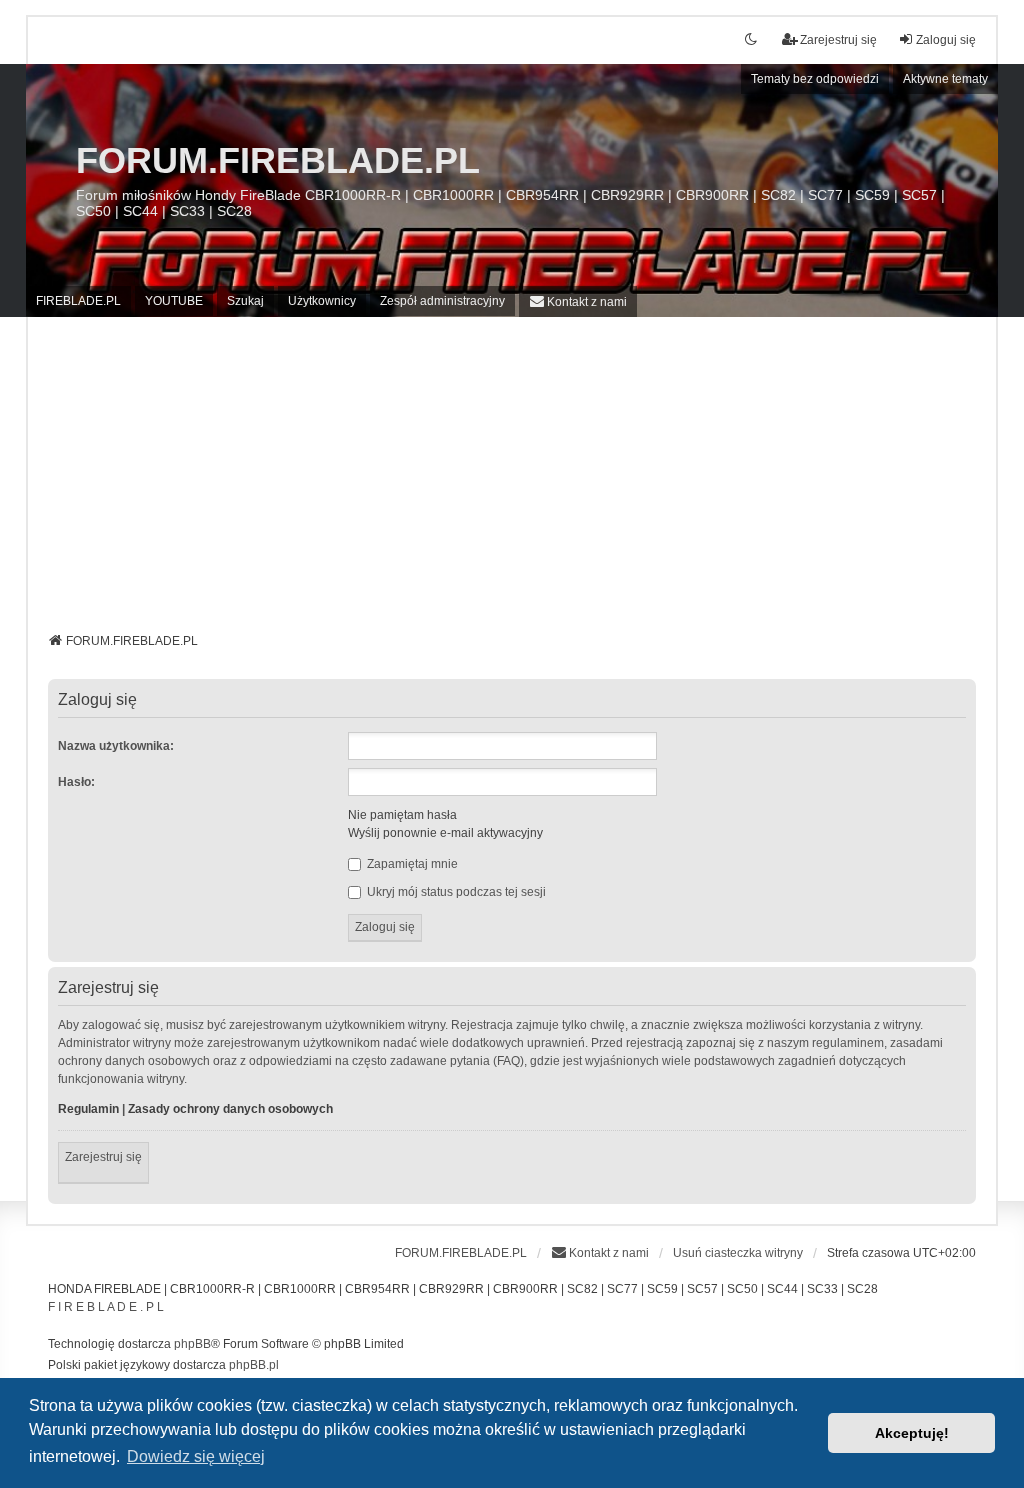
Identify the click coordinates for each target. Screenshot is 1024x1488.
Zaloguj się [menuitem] (946, 40)
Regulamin (88, 1109)
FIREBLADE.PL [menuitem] (78, 301)
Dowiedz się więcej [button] (196, 1456)
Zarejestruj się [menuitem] (838, 40)
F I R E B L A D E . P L (106, 1307)
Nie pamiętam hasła (402, 815)
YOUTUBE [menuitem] (174, 301)
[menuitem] (578, 301)
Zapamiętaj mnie (411, 864)
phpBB (192, 1344)
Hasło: (76, 782)
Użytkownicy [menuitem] (322, 301)
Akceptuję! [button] (912, 1433)
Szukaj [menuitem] (245, 301)
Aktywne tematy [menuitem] (945, 79)
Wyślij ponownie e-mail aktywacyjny (445, 833)
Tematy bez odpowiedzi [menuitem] (815, 79)
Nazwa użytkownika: (116, 746)
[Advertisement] (512, 482)
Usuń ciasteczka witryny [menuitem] (738, 1253)
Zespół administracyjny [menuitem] (442, 301)
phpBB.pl (254, 1365)
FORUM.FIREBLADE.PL (278, 160)
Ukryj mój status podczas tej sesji (455, 892)
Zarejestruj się (103, 1157)
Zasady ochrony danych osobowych (230, 1109)
